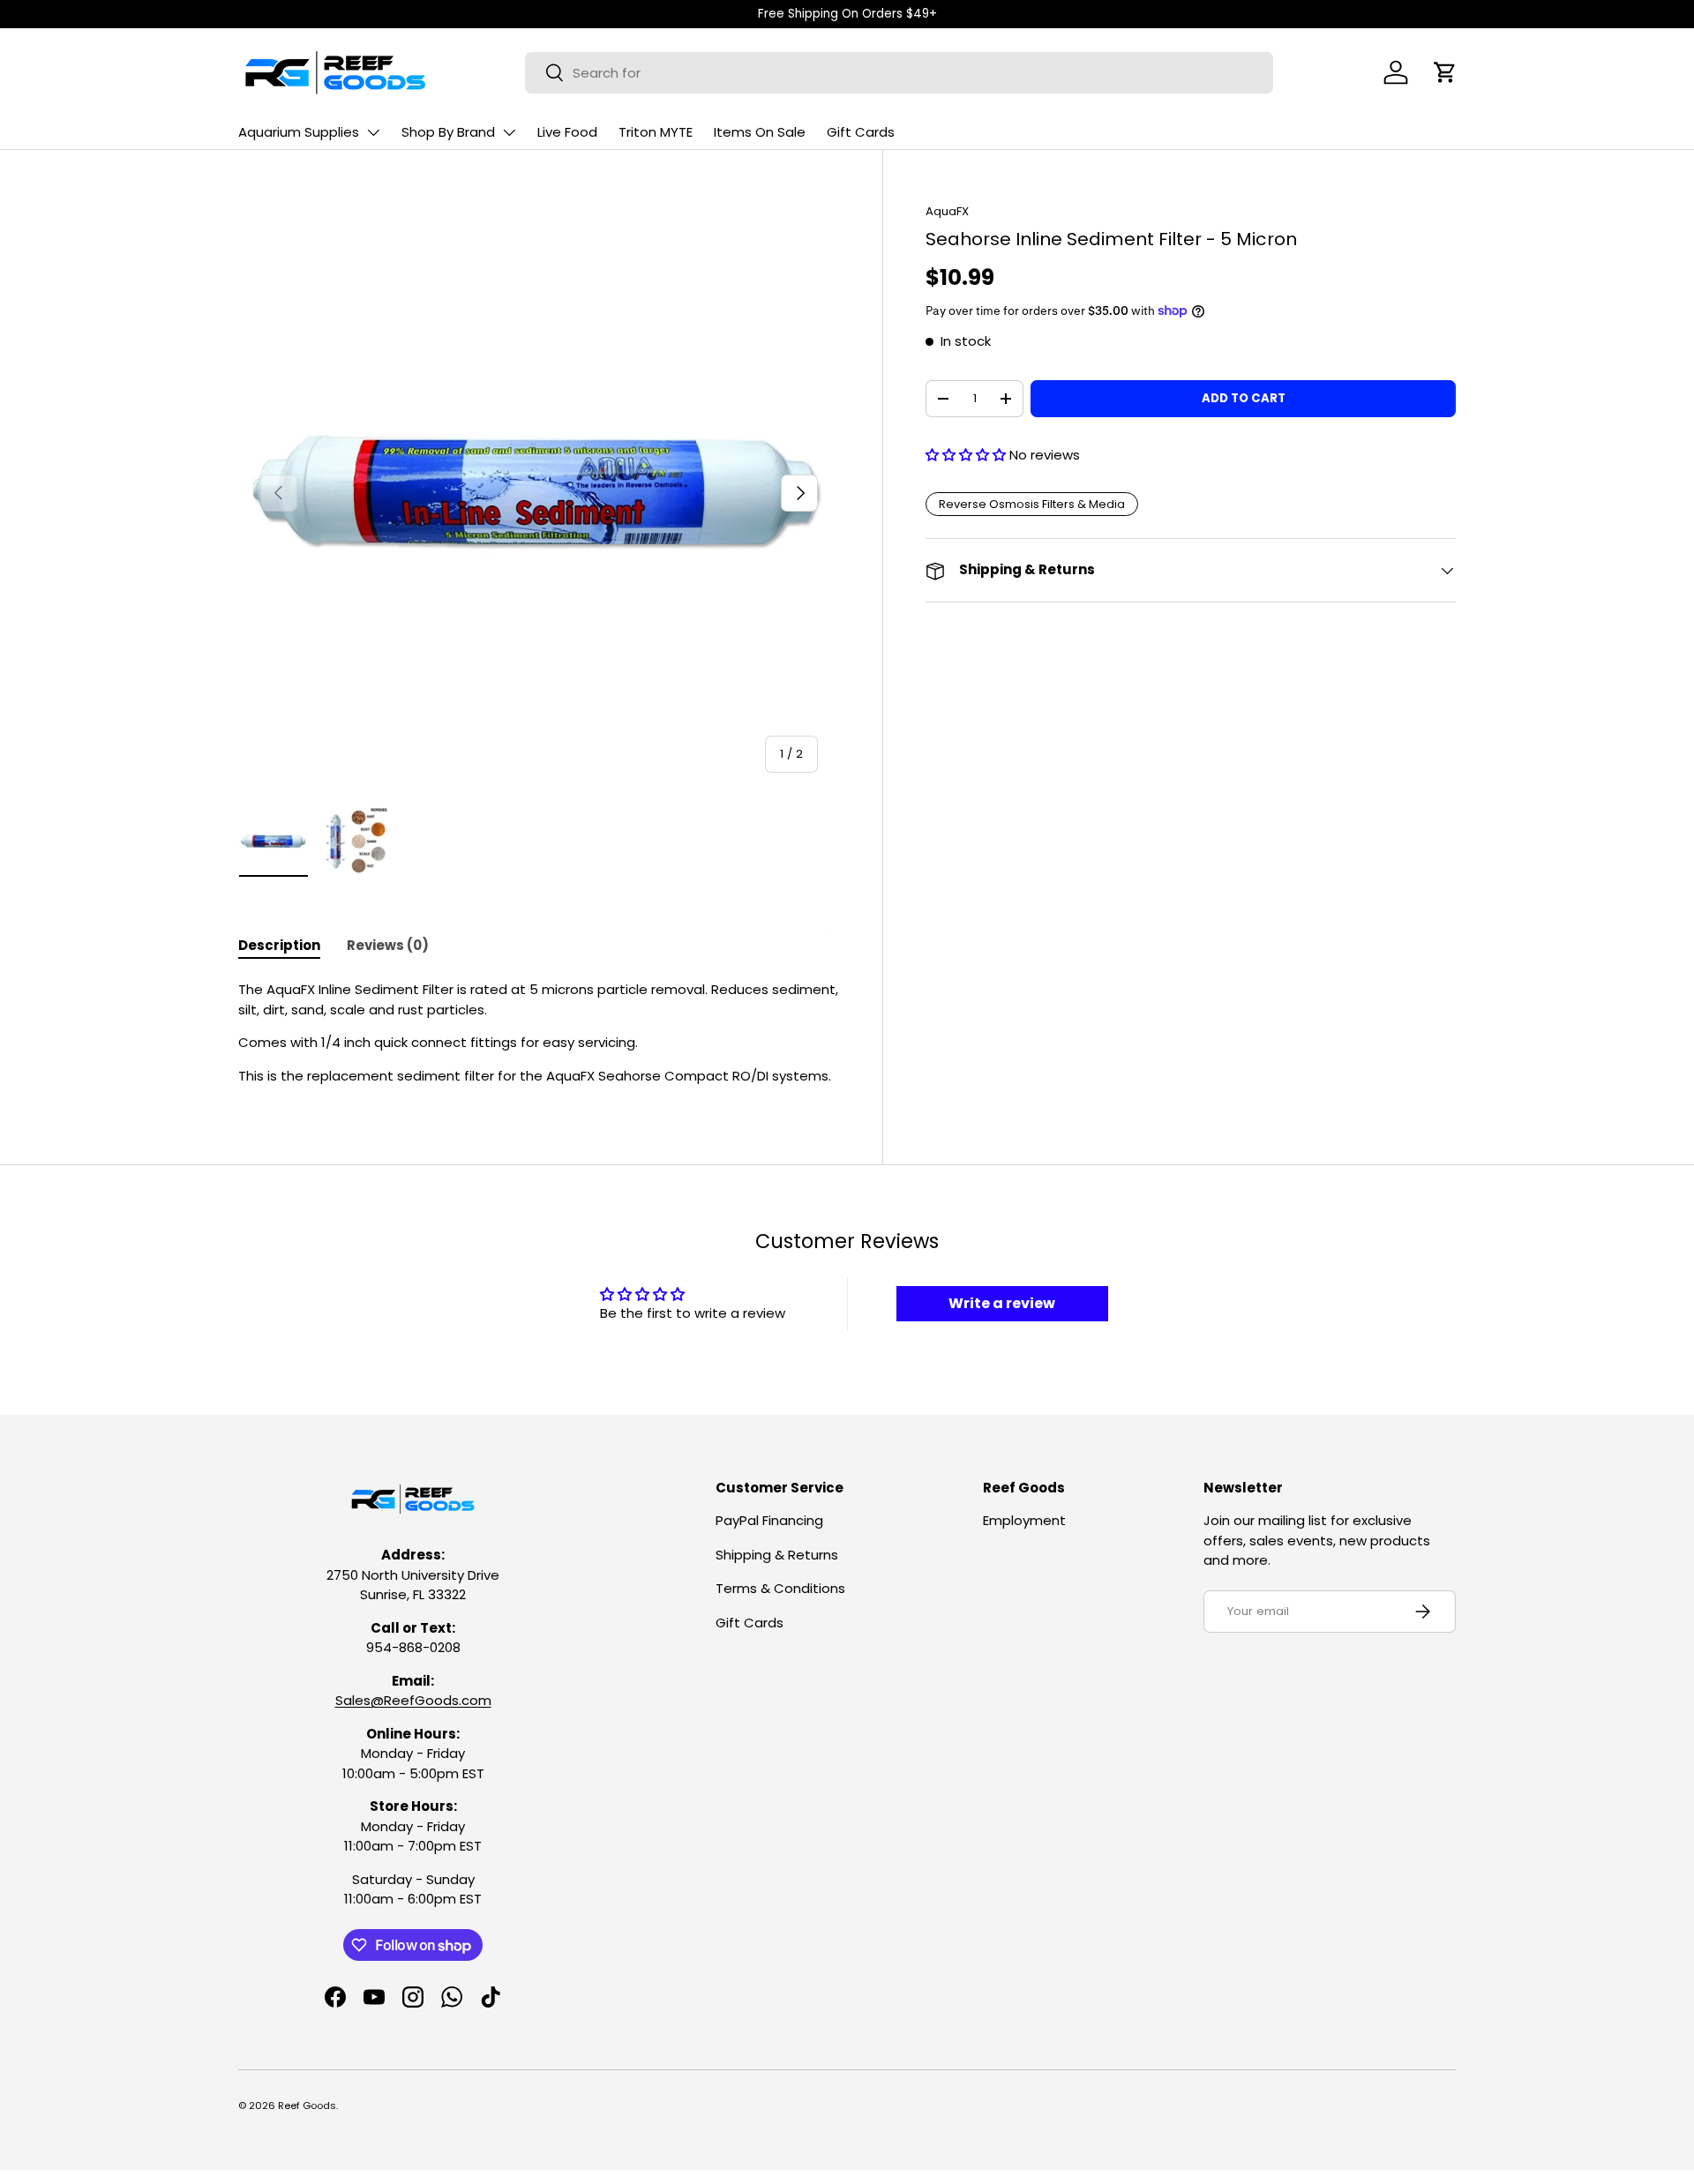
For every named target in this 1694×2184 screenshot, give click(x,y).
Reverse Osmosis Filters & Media (1032, 504)
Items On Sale (760, 132)
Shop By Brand (448, 132)
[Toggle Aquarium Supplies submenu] (373, 132)
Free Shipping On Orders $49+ (847, 14)
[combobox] (899, 73)
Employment (1024, 1520)
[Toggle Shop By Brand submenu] (509, 132)
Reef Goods (307, 2105)
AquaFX (947, 211)
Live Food (567, 132)
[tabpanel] (539, 1033)
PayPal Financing (769, 1520)
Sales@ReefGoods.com (413, 1700)
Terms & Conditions (780, 1588)
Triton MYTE (656, 132)
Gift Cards (861, 132)
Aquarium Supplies (299, 132)
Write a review (1002, 1303)
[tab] (279, 945)
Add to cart (1244, 398)
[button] (1445, 72)
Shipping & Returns (777, 1555)
